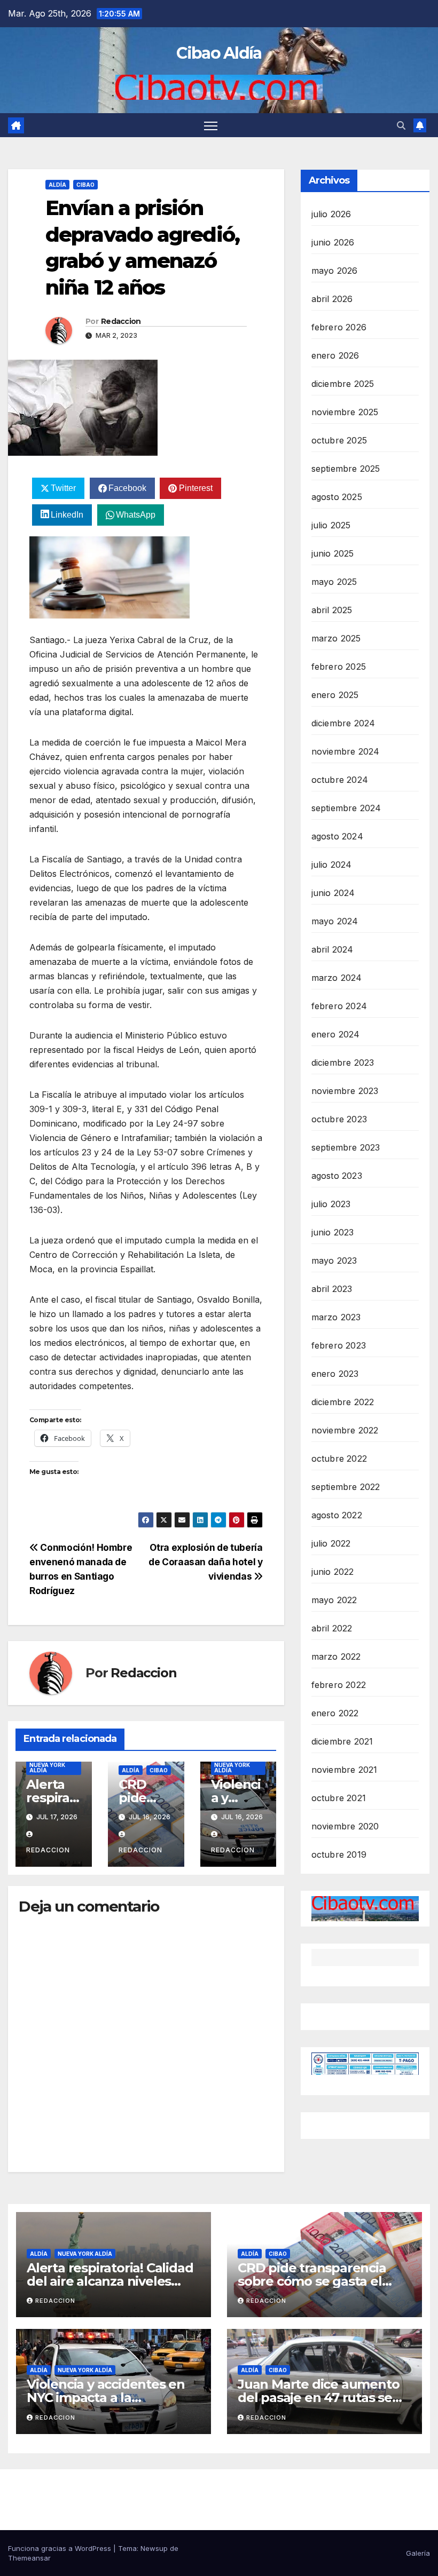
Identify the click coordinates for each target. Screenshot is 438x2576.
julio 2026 (331, 214)
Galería (418, 2553)
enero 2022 (335, 1713)
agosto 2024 (337, 836)
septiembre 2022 (346, 1487)
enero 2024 (336, 1034)
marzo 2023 (336, 1317)
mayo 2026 (335, 271)
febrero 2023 (339, 1345)
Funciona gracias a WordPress (61, 2548)
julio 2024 (332, 865)
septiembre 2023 (346, 1147)
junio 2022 (333, 1572)
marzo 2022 (336, 1656)
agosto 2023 (337, 1176)
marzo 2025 (336, 638)
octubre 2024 (340, 780)
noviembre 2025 (345, 412)
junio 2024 (333, 893)
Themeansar (29, 2558)
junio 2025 (333, 553)
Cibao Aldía (219, 53)
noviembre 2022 (345, 1430)
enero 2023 (335, 1374)
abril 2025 (332, 610)
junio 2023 (333, 1232)
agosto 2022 (337, 1515)
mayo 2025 (334, 582)
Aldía (57, 185)
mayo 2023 (334, 1261)
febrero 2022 (339, 1685)
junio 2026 (333, 242)
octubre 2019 (339, 1854)
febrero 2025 (339, 667)
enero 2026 (335, 355)
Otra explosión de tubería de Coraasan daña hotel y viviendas (206, 1562)
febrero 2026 (339, 327)
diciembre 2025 (343, 384)
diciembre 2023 (343, 1063)
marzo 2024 (337, 978)
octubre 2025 (339, 440)
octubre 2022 (339, 1459)
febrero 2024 (339, 1006)
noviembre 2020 (345, 1826)
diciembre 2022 (343, 1402)
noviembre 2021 (345, 1770)
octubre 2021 (339, 1798)
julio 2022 (331, 1543)
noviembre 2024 (346, 751)
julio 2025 (331, 525)
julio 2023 (331, 1204)
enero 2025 (335, 695)
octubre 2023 (339, 1119)
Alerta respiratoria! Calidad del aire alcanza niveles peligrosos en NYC (110, 2281)
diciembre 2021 (342, 1741)
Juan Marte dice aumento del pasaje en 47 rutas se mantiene (318, 2397)
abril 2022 (332, 1628)
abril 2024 (333, 949)
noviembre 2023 (345, 1091)
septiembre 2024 (346, 808)
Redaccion (121, 321)
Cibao (85, 185)
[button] (401, 125)
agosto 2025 (337, 497)
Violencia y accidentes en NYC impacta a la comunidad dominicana (106, 2397)
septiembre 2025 (346, 469)
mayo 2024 (335, 921)
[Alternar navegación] (211, 125)
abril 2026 (332, 299)
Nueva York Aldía (47, 1767)
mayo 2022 (334, 1600)
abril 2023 (332, 1289)
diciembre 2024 (343, 723)
